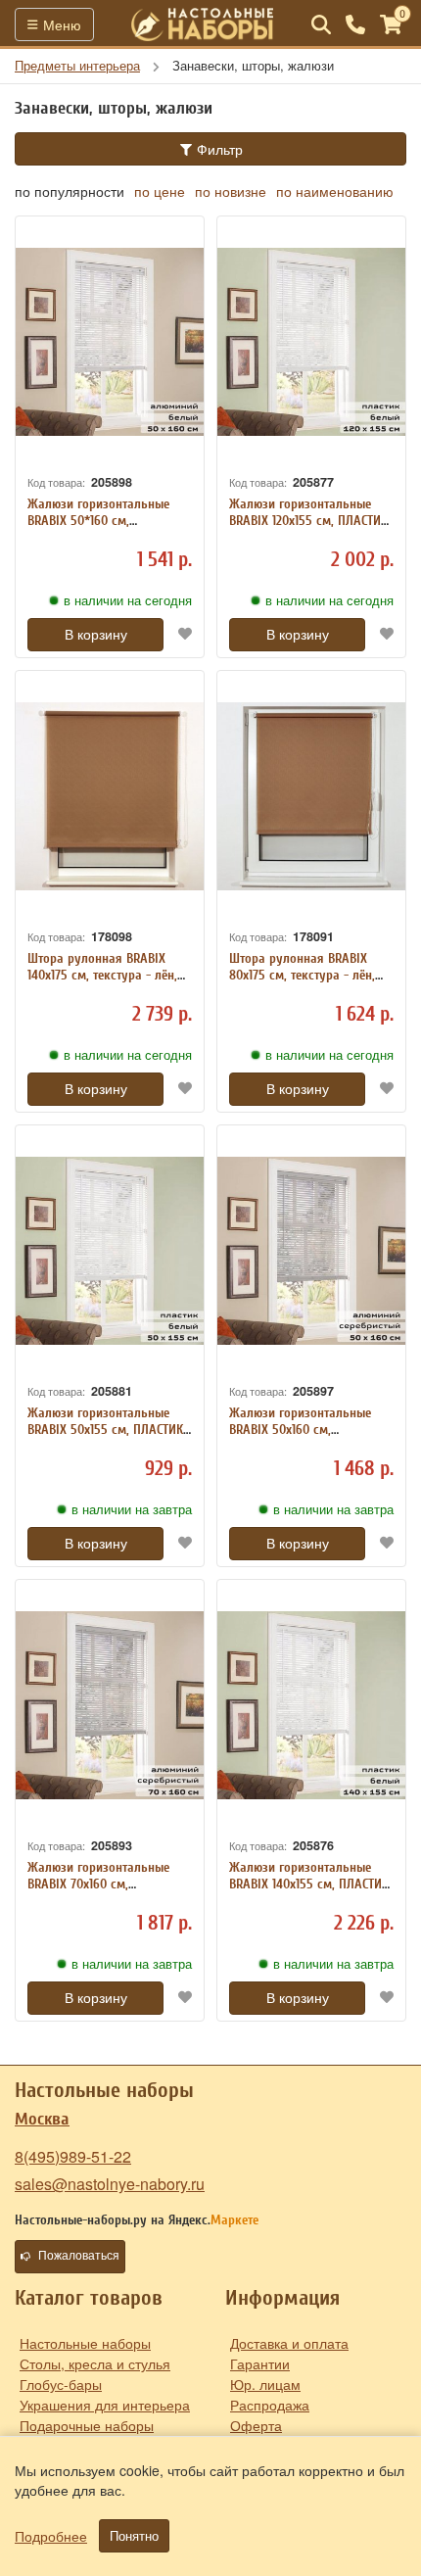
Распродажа (270, 2405)
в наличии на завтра (132, 1509)
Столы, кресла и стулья (95, 2363)
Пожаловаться (79, 2256)
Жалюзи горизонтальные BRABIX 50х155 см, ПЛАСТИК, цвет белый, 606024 (107, 1430)
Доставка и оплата (289, 2343)
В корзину (96, 635)
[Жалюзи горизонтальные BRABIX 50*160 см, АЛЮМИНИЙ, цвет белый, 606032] (110, 342)
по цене (160, 191)
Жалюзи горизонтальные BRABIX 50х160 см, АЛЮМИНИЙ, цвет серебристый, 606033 (300, 1437)
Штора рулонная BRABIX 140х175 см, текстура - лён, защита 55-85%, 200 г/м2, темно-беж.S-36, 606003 (102, 983)
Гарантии (260, 2363)
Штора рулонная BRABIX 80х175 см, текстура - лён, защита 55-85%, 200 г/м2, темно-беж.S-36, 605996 (302, 983)
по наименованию (335, 191)
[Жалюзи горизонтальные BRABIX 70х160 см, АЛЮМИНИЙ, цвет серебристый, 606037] (110, 1705)
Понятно (134, 2536)
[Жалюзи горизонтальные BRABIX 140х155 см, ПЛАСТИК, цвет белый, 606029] (311, 1705)
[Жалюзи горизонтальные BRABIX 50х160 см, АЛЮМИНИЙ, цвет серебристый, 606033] (311, 1251)
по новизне (231, 191)
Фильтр (218, 149)
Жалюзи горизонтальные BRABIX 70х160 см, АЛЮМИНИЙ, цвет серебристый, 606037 (98, 1892)
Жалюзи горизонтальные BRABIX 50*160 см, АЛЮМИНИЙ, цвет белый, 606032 (98, 528)
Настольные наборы (85, 2343)
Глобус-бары (61, 2384)
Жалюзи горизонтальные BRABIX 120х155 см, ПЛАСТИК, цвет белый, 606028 (310, 521)
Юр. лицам (265, 2384)
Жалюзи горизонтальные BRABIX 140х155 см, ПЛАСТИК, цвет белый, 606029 (310, 1884)
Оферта (256, 2425)
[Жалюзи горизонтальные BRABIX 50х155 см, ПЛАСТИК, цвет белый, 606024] (110, 1251)
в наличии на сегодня (128, 600)
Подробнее (51, 2536)
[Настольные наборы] (203, 24)
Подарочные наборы (87, 2425)
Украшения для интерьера (105, 2405)
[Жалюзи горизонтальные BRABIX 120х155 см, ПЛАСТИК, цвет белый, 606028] (311, 342)
